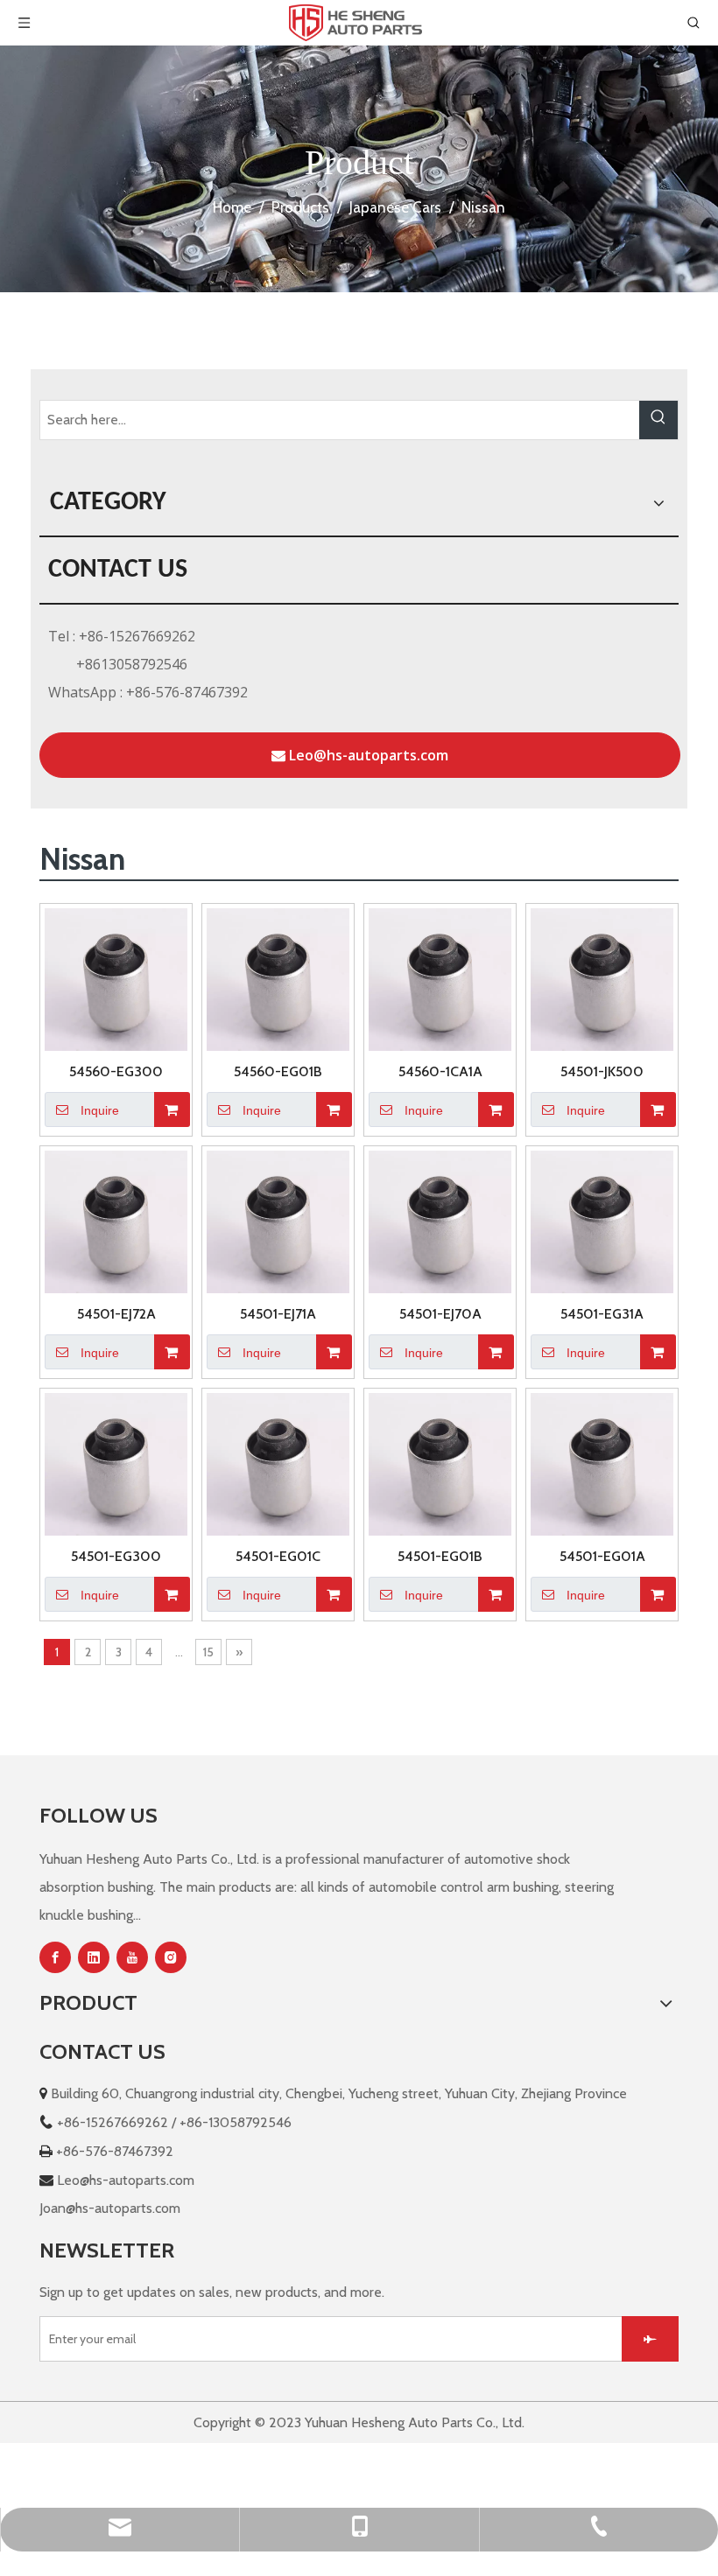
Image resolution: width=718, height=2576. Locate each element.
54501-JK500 (602, 1071)
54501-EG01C (278, 1556)
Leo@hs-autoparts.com (367, 755)
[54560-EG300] (116, 978)
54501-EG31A (602, 1314)
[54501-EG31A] (602, 1220)
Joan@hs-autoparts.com (110, 2208)
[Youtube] (132, 1957)
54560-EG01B (278, 1071)
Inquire (100, 1110)
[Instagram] (171, 1957)
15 (208, 1652)
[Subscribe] (650, 2339)
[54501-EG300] (116, 1463)
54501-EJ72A (116, 1314)
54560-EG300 (116, 1071)
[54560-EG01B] (278, 978)
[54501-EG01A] (602, 1463)
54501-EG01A (602, 1556)
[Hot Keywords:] (658, 420)
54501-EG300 (116, 1556)
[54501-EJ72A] (116, 1220)
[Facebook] (55, 1957)
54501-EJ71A (278, 1314)
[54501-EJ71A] (278, 1220)
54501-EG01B (440, 1556)
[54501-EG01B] (440, 1463)
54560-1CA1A (440, 1071)
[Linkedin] (94, 1957)
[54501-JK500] (602, 978)
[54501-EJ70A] (440, 1220)
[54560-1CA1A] (440, 978)
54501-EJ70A (440, 1314)
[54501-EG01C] (278, 1463)
